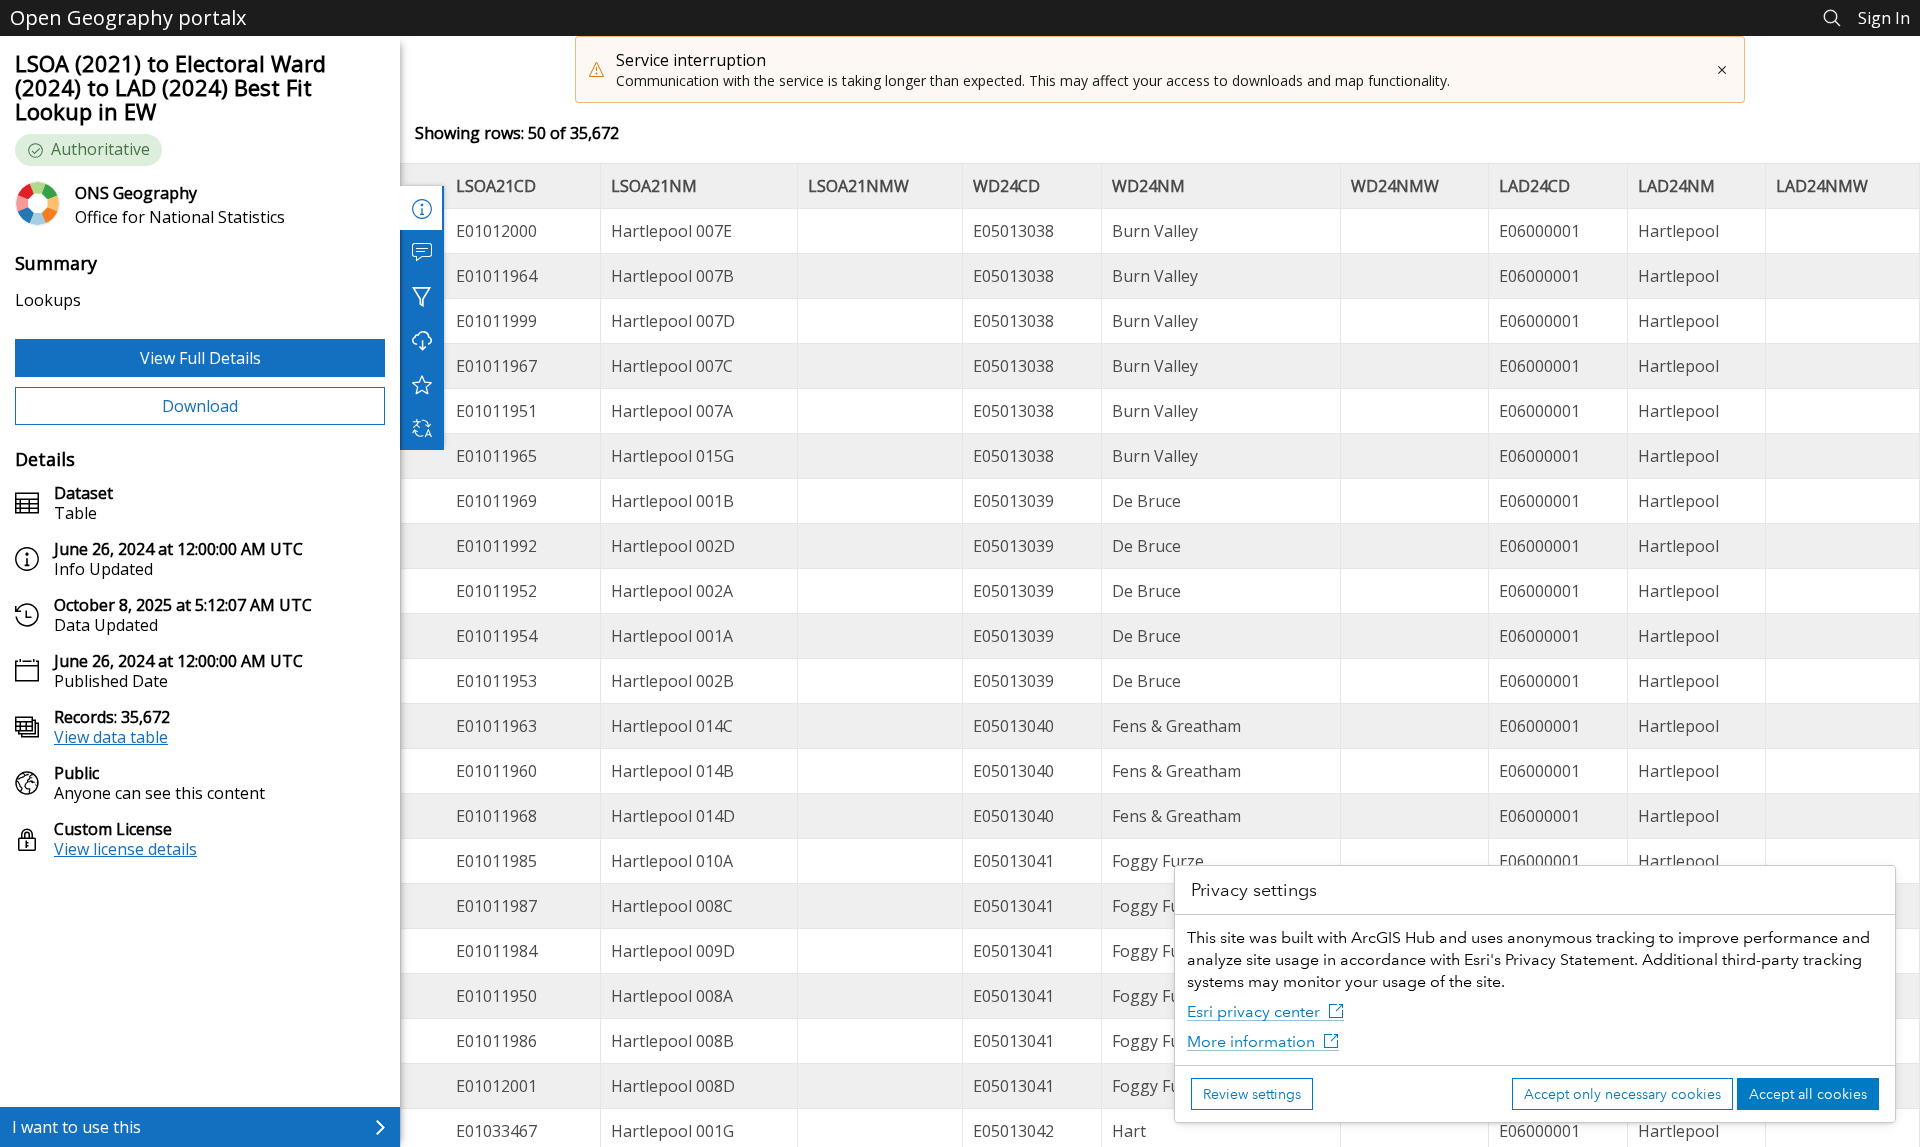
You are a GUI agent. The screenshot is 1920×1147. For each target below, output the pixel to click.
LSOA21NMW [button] (858, 186)
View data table (111, 737)
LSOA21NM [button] (654, 186)
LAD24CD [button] (1534, 186)
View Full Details (200, 358)
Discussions (422, 252)
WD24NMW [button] (1395, 186)
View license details (125, 849)
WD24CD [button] (1006, 186)
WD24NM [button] (1148, 186)
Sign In (1884, 18)
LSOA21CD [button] (496, 186)
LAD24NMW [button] (1822, 186)
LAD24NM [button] (1676, 186)
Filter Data (422, 296)
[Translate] (422, 428)
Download (200, 406)
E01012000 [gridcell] (496, 231)
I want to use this (76, 1127)
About (422, 208)
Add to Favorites (422, 384)
